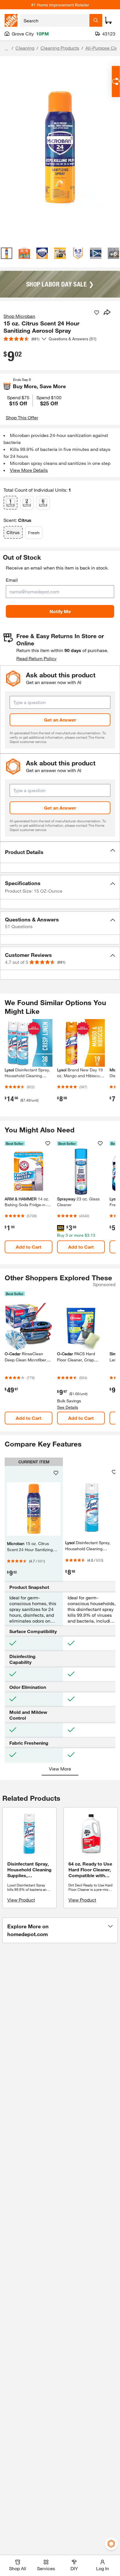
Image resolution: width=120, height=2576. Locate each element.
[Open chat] (116, 82)
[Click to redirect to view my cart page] (108, 20)
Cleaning (25, 48)
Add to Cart (29, 1247)
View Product (21, 1900)
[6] (43, 503)
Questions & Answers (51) (73, 339)
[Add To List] (97, 313)
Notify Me (60, 611)
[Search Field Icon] (96, 20)
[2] (27, 503)
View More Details (29, 470)
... (6, 49)
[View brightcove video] (96, 253)
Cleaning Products (60, 48)
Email (12, 580)
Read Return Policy (36, 658)
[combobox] (55, 20)
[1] (10, 503)
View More (60, 1769)
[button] (60, 852)
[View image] (7, 253)
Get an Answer (60, 720)
